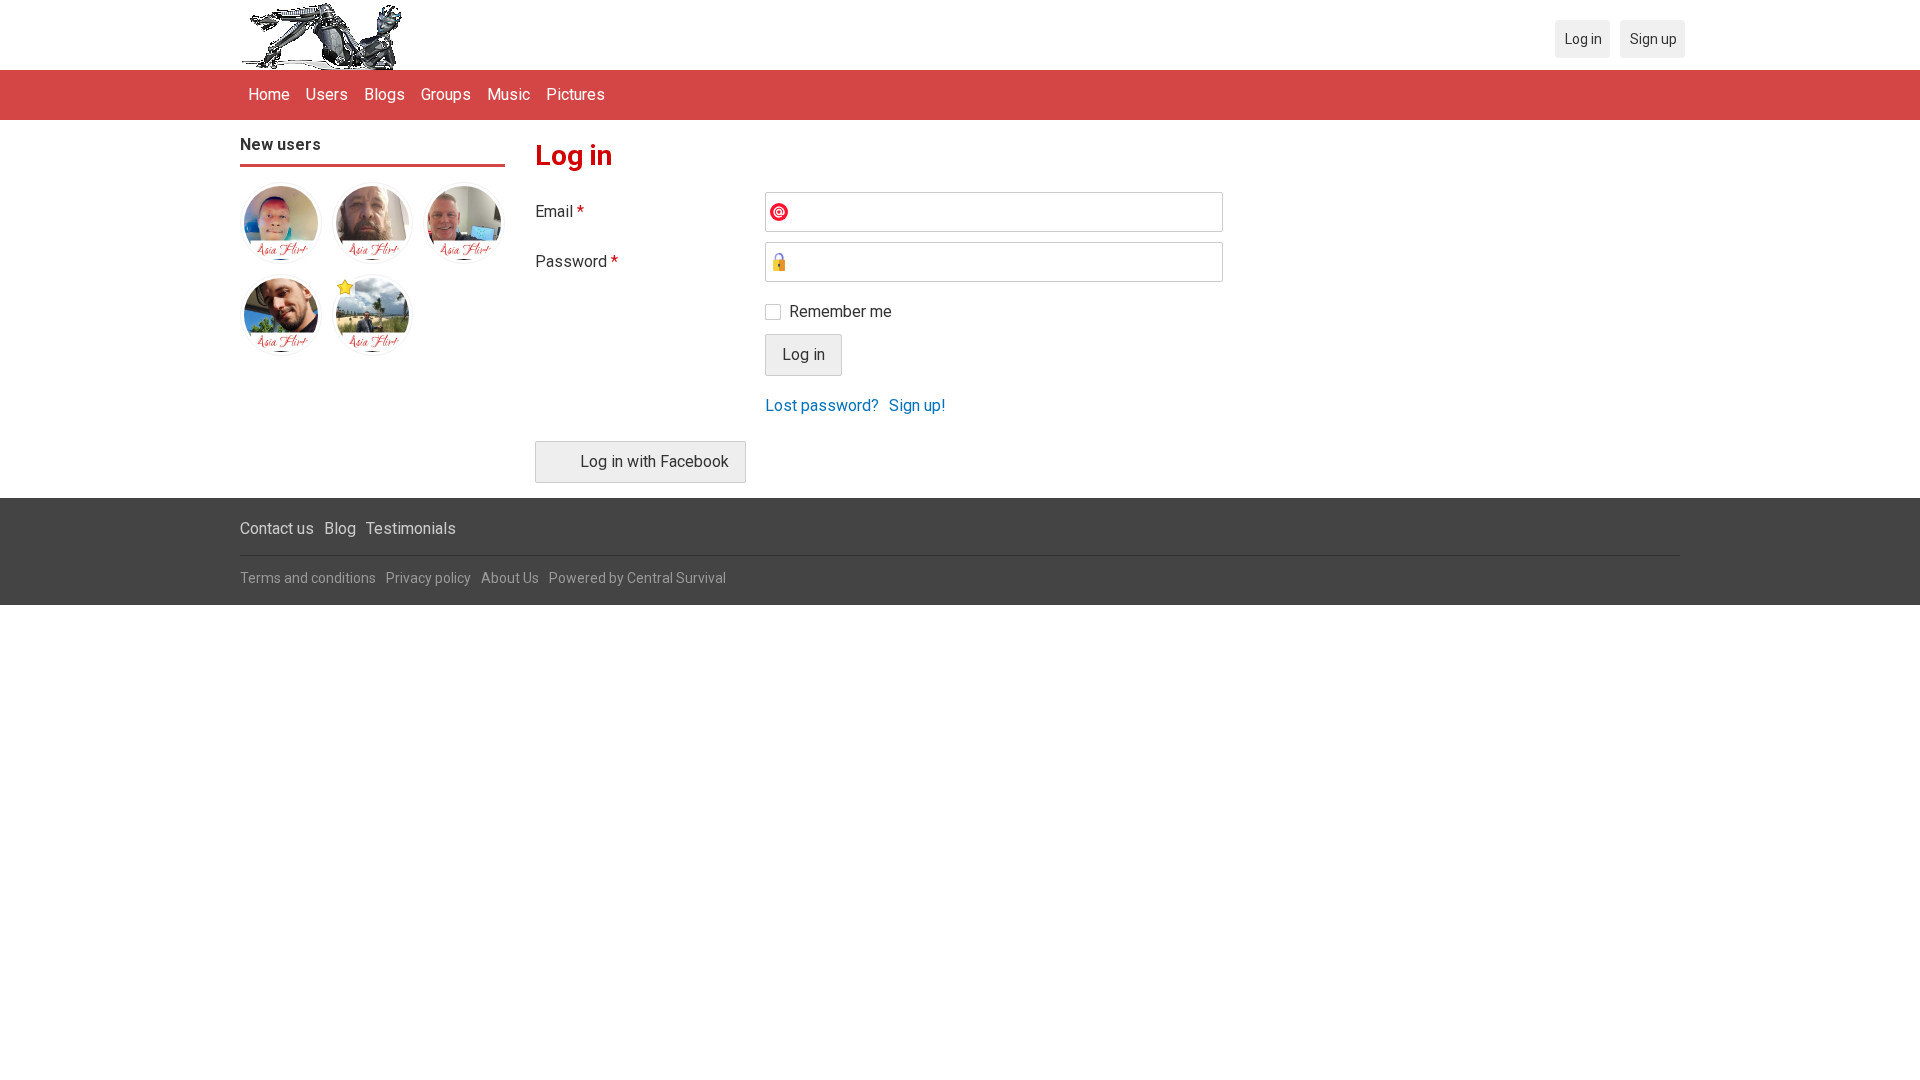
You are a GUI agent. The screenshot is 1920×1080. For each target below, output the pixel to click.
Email (559, 211)
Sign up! (917, 405)
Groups (446, 94)
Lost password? (822, 405)
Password (576, 261)
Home (269, 94)
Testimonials (411, 528)
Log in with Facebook (654, 461)
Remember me (840, 311)
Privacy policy (428, 578)
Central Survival (676, 578)
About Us (510, 578)
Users (327, 94)
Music (508, 94)
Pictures (575, 94)
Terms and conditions (308, 578)
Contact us (277, 528)
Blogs (384, 94)
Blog (340, 528)
